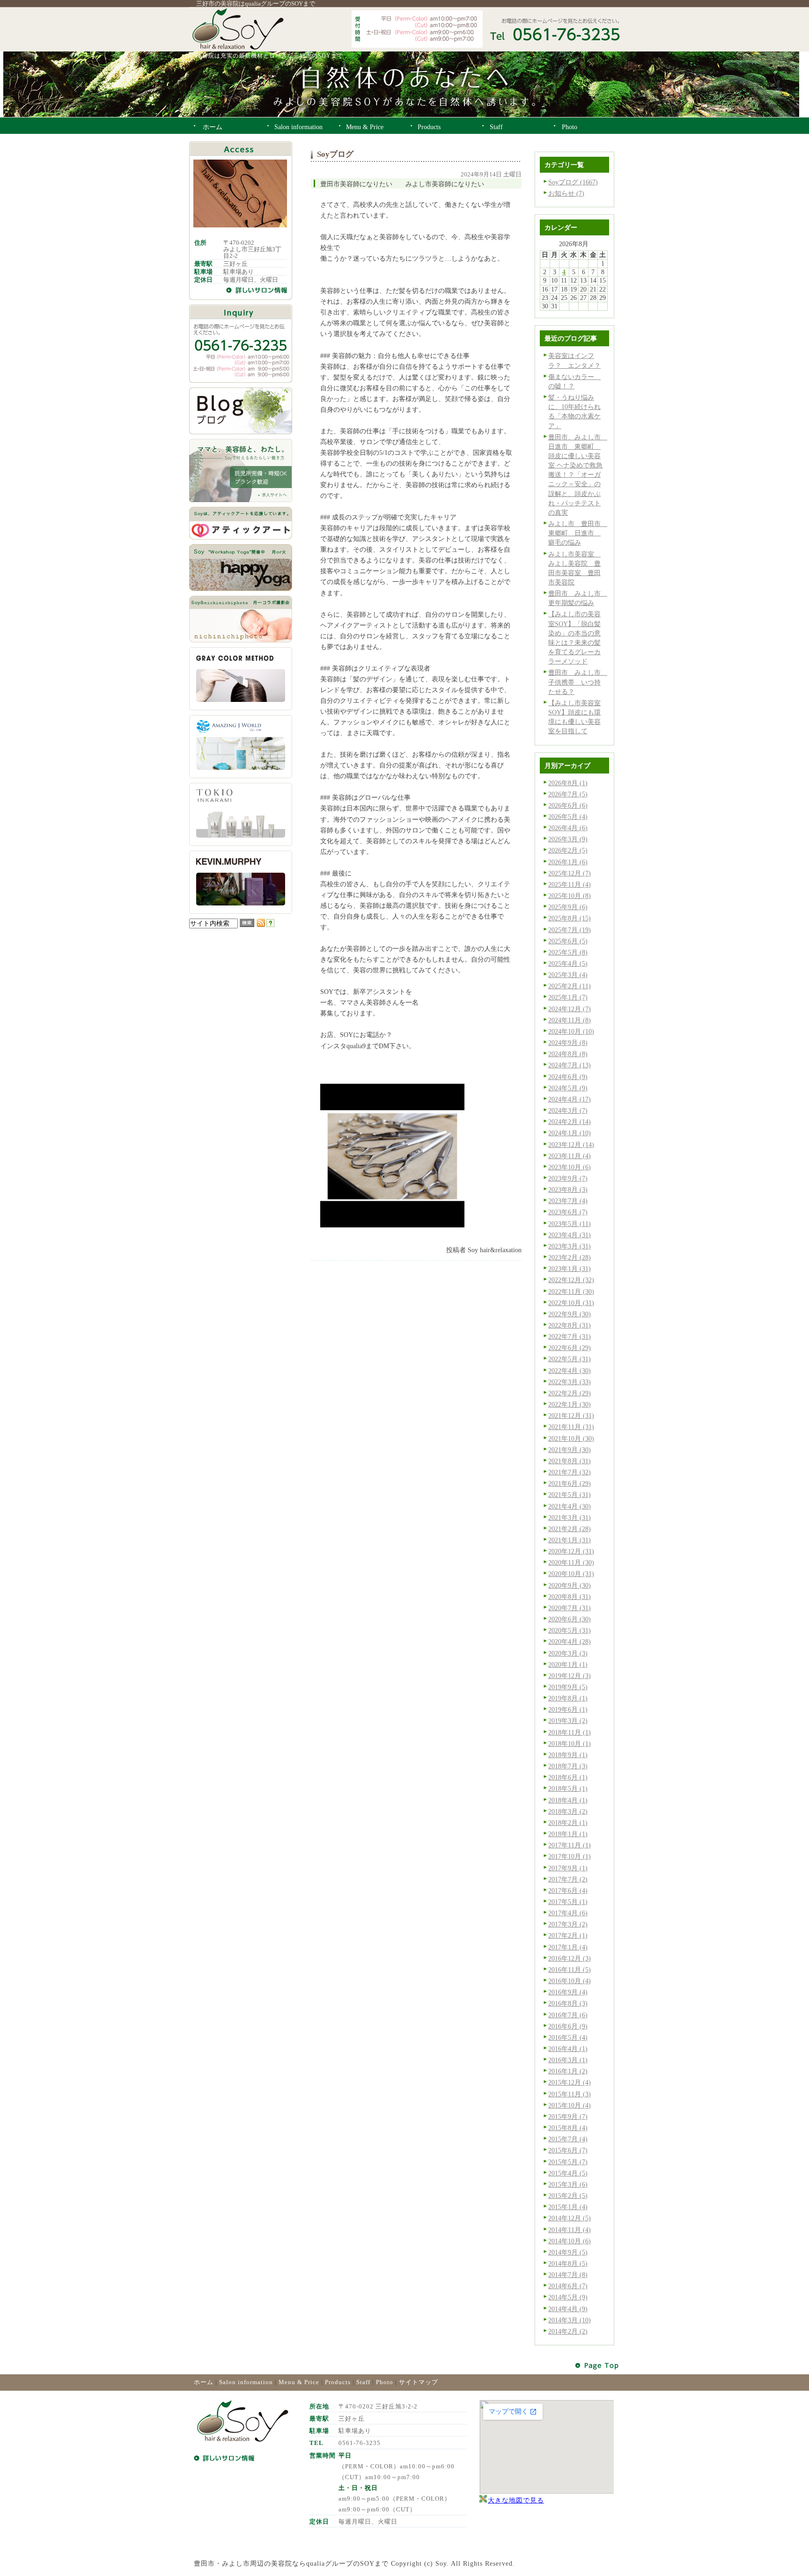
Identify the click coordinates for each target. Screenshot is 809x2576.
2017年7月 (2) (568, 1879)
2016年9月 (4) (568, 1992)
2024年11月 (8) (570, 1020)
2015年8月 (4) (568, 2128)
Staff (363, 2382)
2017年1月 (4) (568, 1947)
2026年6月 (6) (568, 805)
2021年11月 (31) (571, 1427)
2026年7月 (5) (568, 794)
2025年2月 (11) (570, 986)
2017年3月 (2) (568, 1924)
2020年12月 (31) (571, 1551)
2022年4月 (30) (570, 1371)
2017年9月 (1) (568, 1868)
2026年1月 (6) (568, 862)
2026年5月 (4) (568, 817)
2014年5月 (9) (568, 2297)
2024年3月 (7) (568, 1110)
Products (338, 2382)
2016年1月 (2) (568, 2071)
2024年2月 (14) (570, 1122)
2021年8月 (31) (570, 1461)
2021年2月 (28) (570, 1529)
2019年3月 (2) (568, 1721)
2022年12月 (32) (571, 1280)
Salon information (246, 2382)
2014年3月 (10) (570, 2320)
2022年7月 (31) (570, 1336)
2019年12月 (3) (570, 1676)
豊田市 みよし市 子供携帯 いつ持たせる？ (578, 682)
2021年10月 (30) (571, 1438)
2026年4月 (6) (568, 828)
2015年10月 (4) (570, 2105)
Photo (385, 2382)
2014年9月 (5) (568, 2252)
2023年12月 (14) (571, 1145)
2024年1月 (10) (570, 1133)
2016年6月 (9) (568, 2026)
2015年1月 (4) (568, 2207)
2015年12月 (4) (570, 2082)
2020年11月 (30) (571, 1562)
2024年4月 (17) (570, 1099)
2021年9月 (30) (570, 1450)
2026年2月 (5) (568, 850)
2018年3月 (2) (568, 1811)
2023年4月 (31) (570, 1235)
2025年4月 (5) (568, 963)
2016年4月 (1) (568, 2049)
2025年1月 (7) (568, 997)
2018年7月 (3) (568, 1766)
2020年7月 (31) (570, 1608)
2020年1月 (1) (568, 1664)
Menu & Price (299, 2382)
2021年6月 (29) (570, 1483)
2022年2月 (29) (570, 1393)
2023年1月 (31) (570, 1269)
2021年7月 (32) (570, 1472)
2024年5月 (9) (568, 1088)
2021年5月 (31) (570, 1495)
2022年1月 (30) (570, 1404)
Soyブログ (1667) (573, 182)
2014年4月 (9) (568, 2309)
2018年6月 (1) (568, 1777)
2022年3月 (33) (570, 1382)
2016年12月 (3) (570, 1958)
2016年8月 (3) (568, 2003)
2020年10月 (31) (571, 1574)
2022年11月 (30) (571, 1292)
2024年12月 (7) (570, 1009)
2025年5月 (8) (568, 952)
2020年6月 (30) (570, 1619)
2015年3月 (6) (568, 2184)
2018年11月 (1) (570, 1732)
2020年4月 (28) (570, 1642)
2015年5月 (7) (568, 2162)
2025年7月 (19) (570, 930)
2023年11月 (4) (570, 1156)
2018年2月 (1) (568, 1823)
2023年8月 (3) (568, 1189)
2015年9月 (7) (568, 2116)
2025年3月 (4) (568, 975)
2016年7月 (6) (568, 2015)
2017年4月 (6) (568, 1913)
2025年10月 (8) (570, 896)
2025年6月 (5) (568, 941)
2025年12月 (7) (570, 873)
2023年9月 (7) (568, 1178)
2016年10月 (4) (570, 1981)
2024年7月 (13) (570, 1065)
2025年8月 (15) (570, 918)
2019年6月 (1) (568, 1709)
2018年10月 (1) (570, 1744)
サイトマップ (419, 2382)
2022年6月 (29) (570, 1348)
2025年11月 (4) (570, 884)
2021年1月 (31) (570, 1540)
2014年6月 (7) (568, 2286)
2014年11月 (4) (570, 2230)
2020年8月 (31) (570, 1597)
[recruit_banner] (241, 500)
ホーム (204, 2382)
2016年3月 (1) (568, 2060)
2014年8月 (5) (568, 2263)
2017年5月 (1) (568, 1902)
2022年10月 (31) (571, 1303)
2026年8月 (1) (568, 783)
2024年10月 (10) (571, 1031)
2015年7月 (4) (568, 2139)
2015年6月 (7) (568, 2150)
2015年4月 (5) (568, 2173)
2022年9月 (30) (570, 1314)
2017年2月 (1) (568, 1935)
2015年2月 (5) (568, 2196)
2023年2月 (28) (570, 1257)
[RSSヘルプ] (270, 925)
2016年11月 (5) (570, 1970)
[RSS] (261, 925)
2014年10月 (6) (570, 2241)
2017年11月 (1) (570, 1845)
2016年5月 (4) (568, 2037)
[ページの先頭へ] (598, 2366)
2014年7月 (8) (568, 2275)
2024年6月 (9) (568, 1077)
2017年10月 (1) (570, 1856)
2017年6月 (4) (568, 1890)
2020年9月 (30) (570, 1585)
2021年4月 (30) (570, 1506)
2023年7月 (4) (568, 1201)
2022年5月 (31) (570, 1359)
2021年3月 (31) (570, 1518)
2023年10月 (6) (570, 1167)
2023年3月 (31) (570, 1246)
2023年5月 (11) (570, 1224)
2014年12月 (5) (570, 2218)
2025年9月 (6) (568, 907)
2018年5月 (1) (568, 1788)
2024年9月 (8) (568, 1043)
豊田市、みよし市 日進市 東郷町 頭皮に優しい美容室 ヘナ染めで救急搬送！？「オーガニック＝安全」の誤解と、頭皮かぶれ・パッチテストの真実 (578, 475)
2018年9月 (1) (568, 1755)
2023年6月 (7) (568, 1212)
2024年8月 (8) (568, 1054)
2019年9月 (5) (568, 1687)
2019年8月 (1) (568, 1698)
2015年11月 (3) (570, 2094)
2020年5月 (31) (570, 1630)
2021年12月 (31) (571, 1416)
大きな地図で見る (516, 2500)
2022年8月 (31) (570, 1325)
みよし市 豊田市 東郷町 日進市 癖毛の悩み (578, 533)
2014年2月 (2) (568, 2331)
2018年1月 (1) (568, 1834)
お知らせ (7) (566, 193)
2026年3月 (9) (568, 839)
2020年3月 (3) (568, 1653)
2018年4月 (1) (568, 1800)
